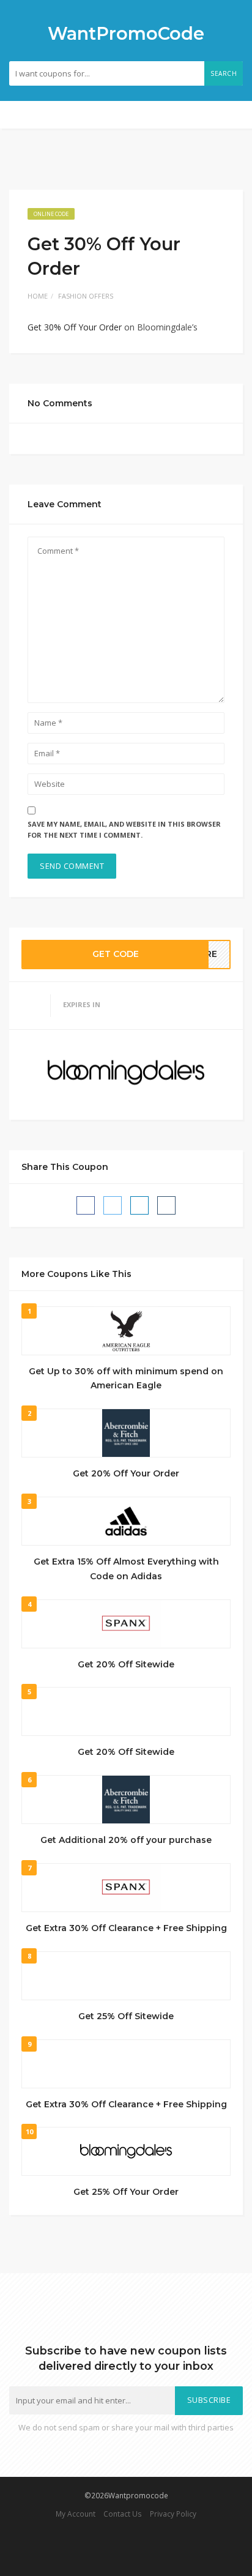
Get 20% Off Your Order (126, 1473)
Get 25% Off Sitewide (126, 2016)
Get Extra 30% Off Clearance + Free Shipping (126, 1928)
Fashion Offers (86, 296)
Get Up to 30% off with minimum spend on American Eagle (126, 1379)
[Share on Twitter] (113, 1205)
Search (224, 73)
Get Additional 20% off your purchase (126, 1840)
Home (38, 296)
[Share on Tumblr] (166, 1205)
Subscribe (209, 2400)
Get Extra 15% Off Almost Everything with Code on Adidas (126, 1569)
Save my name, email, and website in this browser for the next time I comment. (124, 830)
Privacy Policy (173, 2514)
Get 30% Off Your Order (75, 327)
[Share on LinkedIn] (139, 1205)
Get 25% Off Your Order (126, 2192)
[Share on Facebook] (86, 1205)
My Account (76, 2514)
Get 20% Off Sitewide (126, 1664)
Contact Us (123, 2514)
